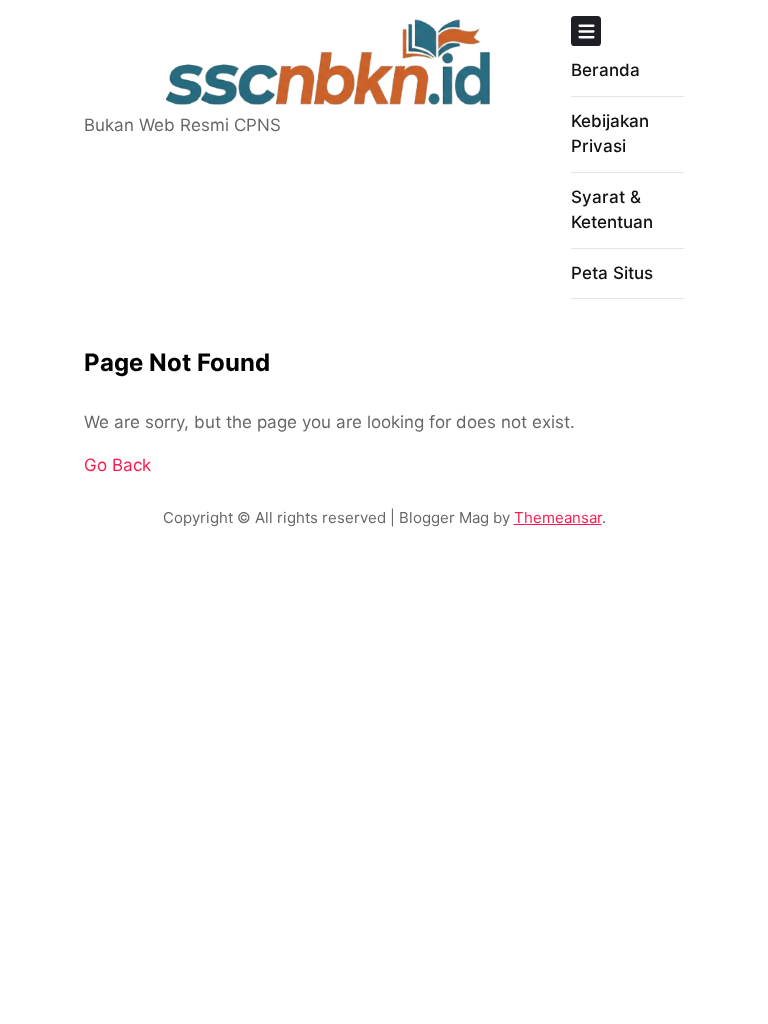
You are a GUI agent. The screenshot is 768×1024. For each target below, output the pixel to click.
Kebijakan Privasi (610, 134)
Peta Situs (612, 273)
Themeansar (558, 517)
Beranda (605, 70)
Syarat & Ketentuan (612, 210)
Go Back (117, 465)
